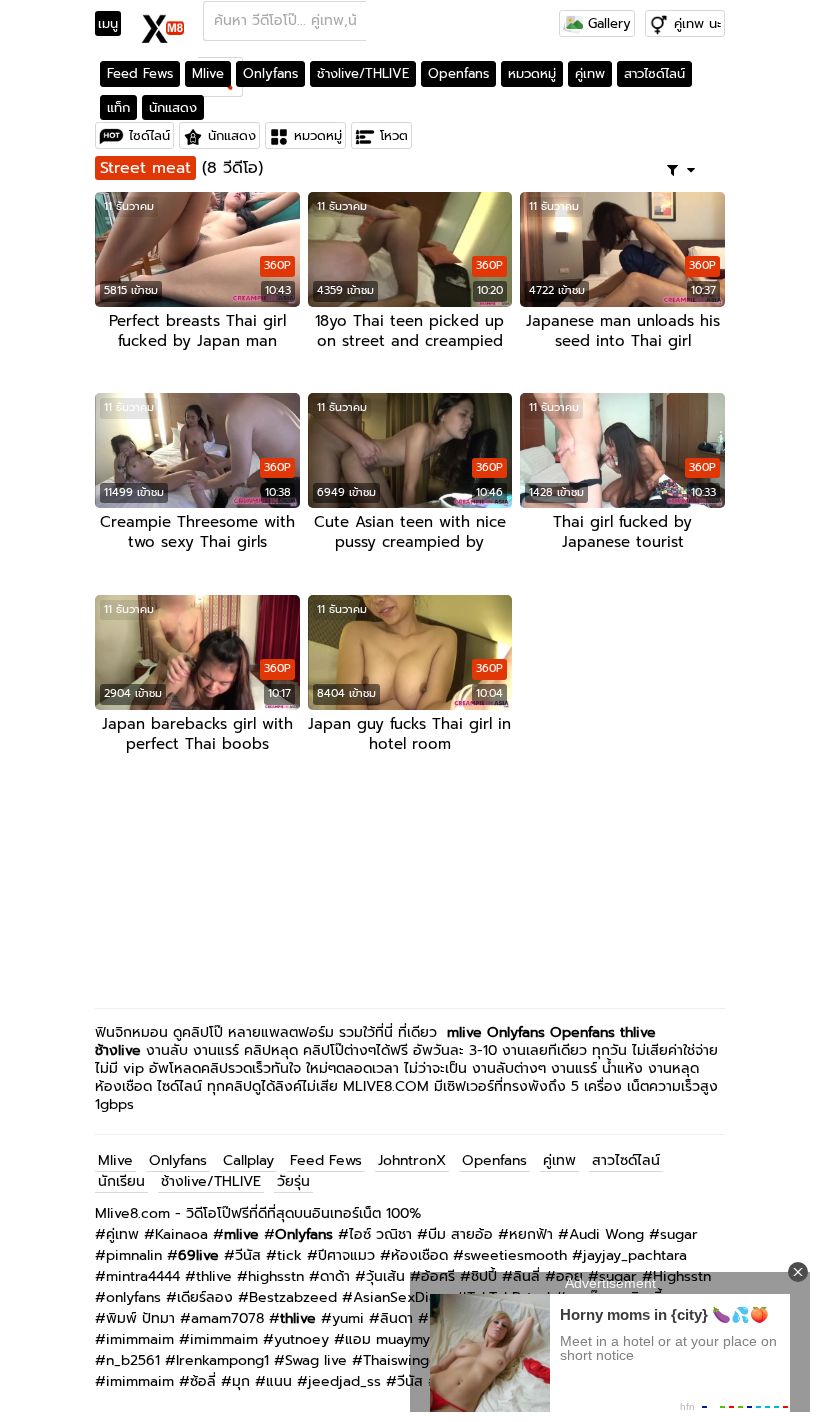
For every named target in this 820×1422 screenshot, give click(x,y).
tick (289, 1255)
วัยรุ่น (293, 1181)
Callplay (248, 1160)
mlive (464, 1032)
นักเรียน (121, 1181)
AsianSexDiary (402, 1297)
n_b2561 (133, 1360)
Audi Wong (606, 1234)
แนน (279, 1381)
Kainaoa (181, 1234)
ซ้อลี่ (203, 1381)
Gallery (607, 23)
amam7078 (227, 1318)
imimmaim (140, 1339)
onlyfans (133, 1297)
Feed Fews (140, 73)
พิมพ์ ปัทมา (140, 1318)
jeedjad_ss (344, 1381)
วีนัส (248, 1255)
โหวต (394, 135)
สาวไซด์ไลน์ (654, 73)
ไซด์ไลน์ (149, 135)
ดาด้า (335, 1276)
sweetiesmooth (515, 1255)
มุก (241, 1381)
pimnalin (134, 1255)
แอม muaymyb (392, 1339)
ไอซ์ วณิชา (380, 1234)
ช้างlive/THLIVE (363, 73)
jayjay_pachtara (635, 1255)
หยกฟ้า (531, 1234)
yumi (348, 1318)
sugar (679, 1234)
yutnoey (301, 1339)
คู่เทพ (590, 73)
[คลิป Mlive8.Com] (163, 26)
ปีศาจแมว (346, 1255)
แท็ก (118, 107)
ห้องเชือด (419, 1255)
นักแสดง (173, 107)
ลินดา (396, 1318)
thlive (214, 1276)
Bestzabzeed (293, 1297)
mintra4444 (143, 1276)
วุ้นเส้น (385, 1276)
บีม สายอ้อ (460, 1234)
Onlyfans (270, 73)
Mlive (208, 73)
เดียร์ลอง (205, 1297)
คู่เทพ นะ (697, 23)
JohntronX (412, 1160)
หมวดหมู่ (532, 73)
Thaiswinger (403, 1360)
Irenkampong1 (222, 1360)
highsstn (276, 1276)
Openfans (458, 73)
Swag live (316, 1360)
